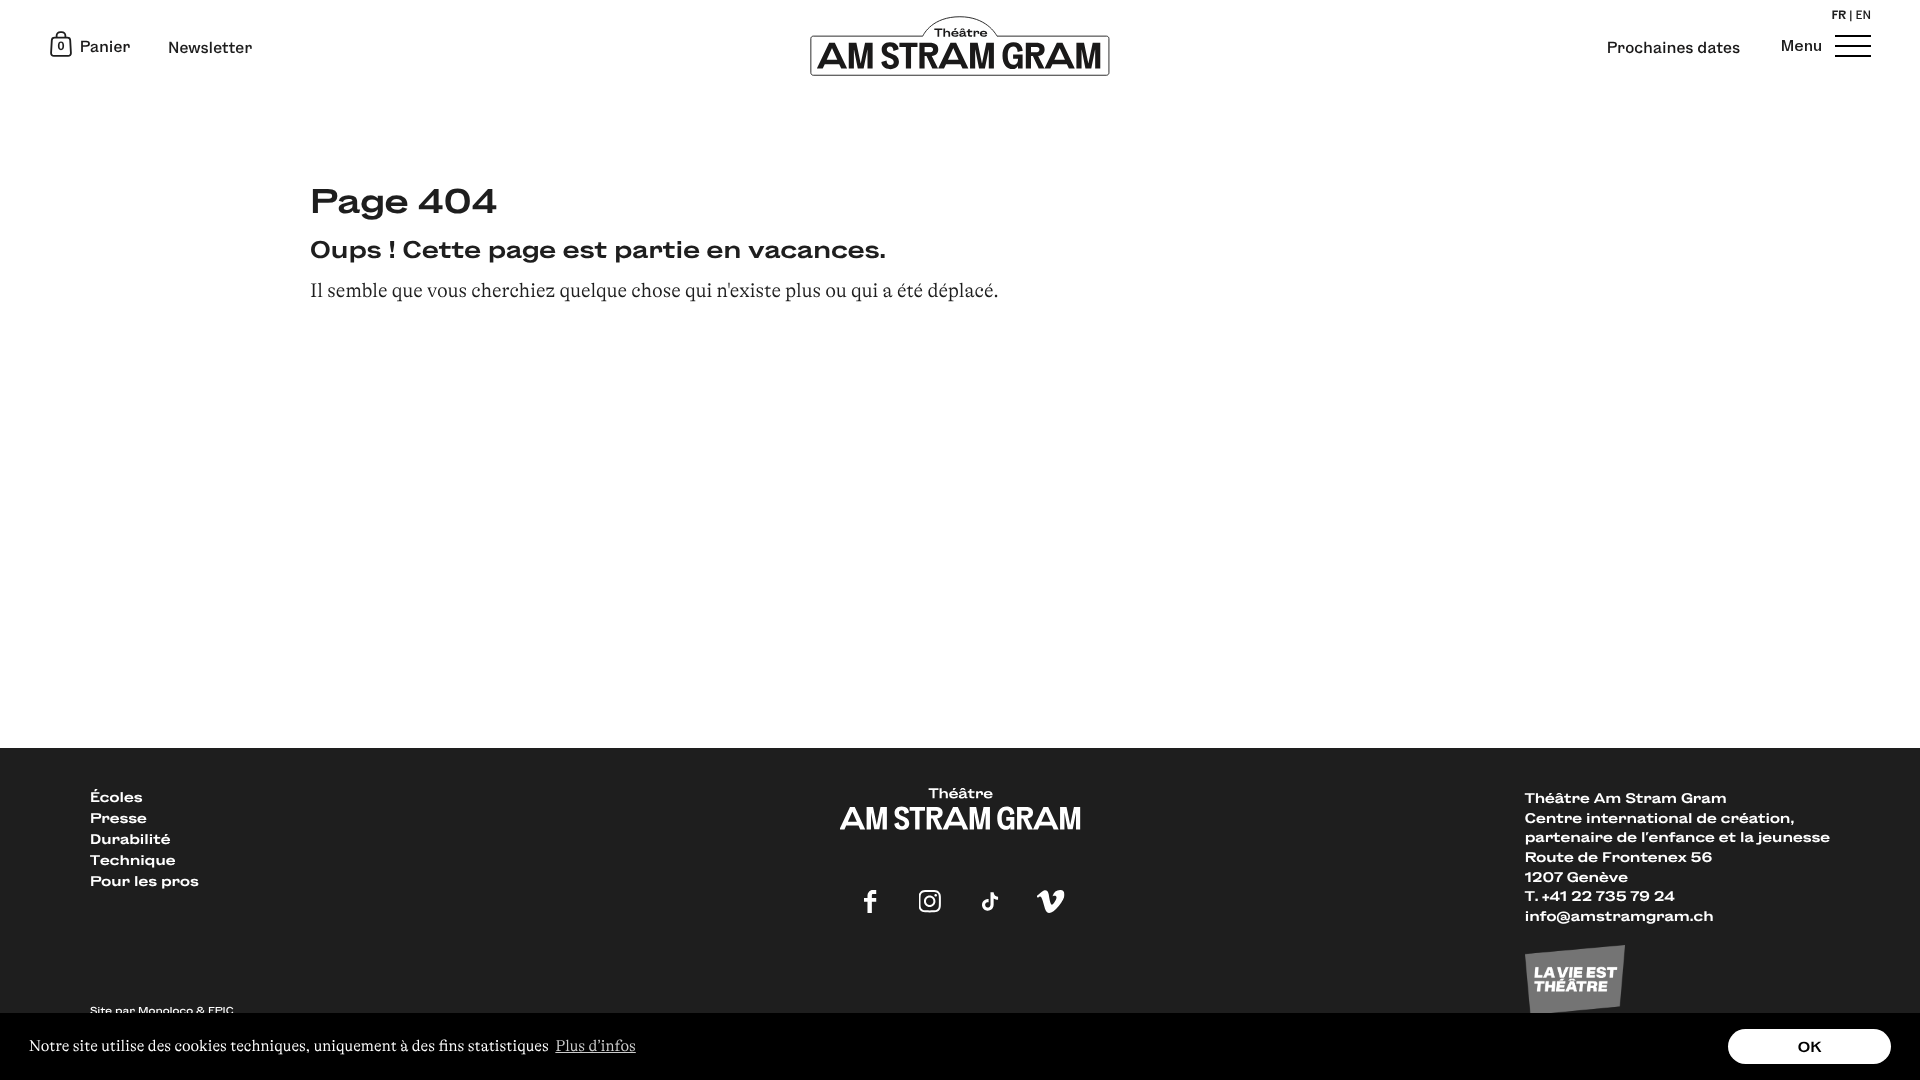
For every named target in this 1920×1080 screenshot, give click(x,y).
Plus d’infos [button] (595, 1046)
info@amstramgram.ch (1619, 915)
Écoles (116, 796)
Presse (118, 817)
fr (1838, 17)
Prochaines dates (1673, 48)
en (1863, 17)
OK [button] (1810, 1046)
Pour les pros (144, 880)
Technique (132, 859)
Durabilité (130, 838)
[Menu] (1850, 45)
